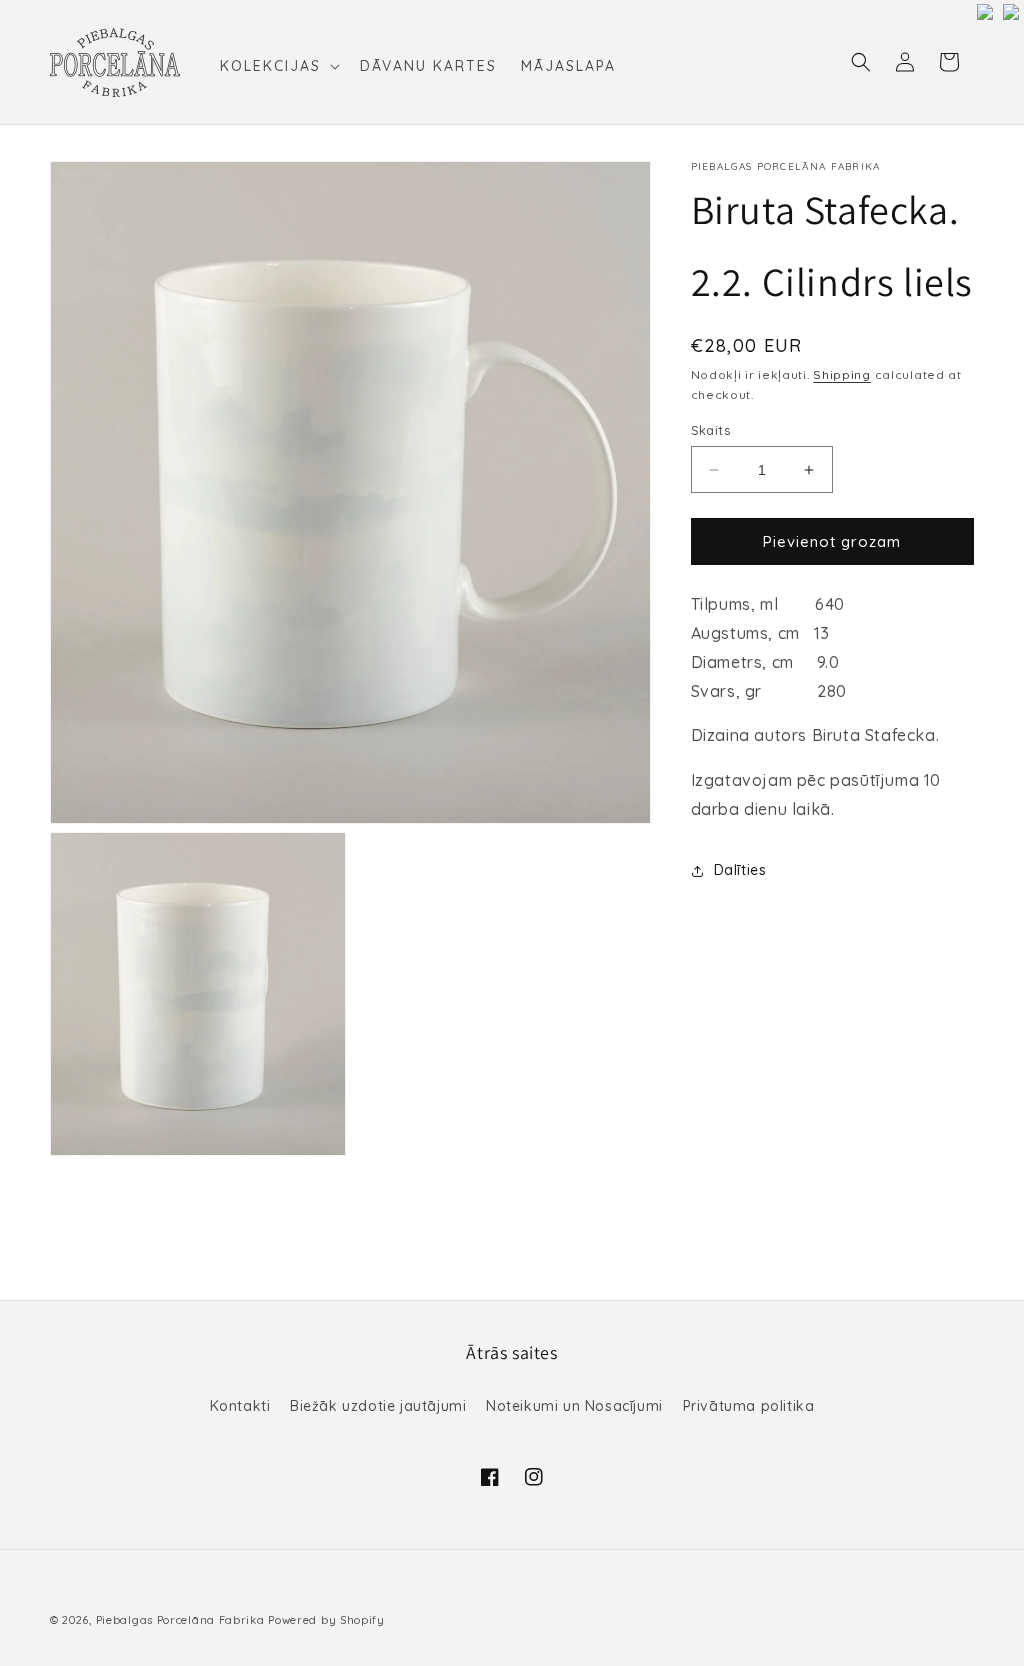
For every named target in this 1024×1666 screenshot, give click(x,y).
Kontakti (240, 1406)
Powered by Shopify (326, 1620)
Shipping (842, 374)
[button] (278, 66)
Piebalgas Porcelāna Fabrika (180, 1620)
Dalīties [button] (740, 870)
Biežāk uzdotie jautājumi (378, 1406)
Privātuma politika (749, 1406)
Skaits (710, 430)
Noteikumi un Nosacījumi (574, 1406)
